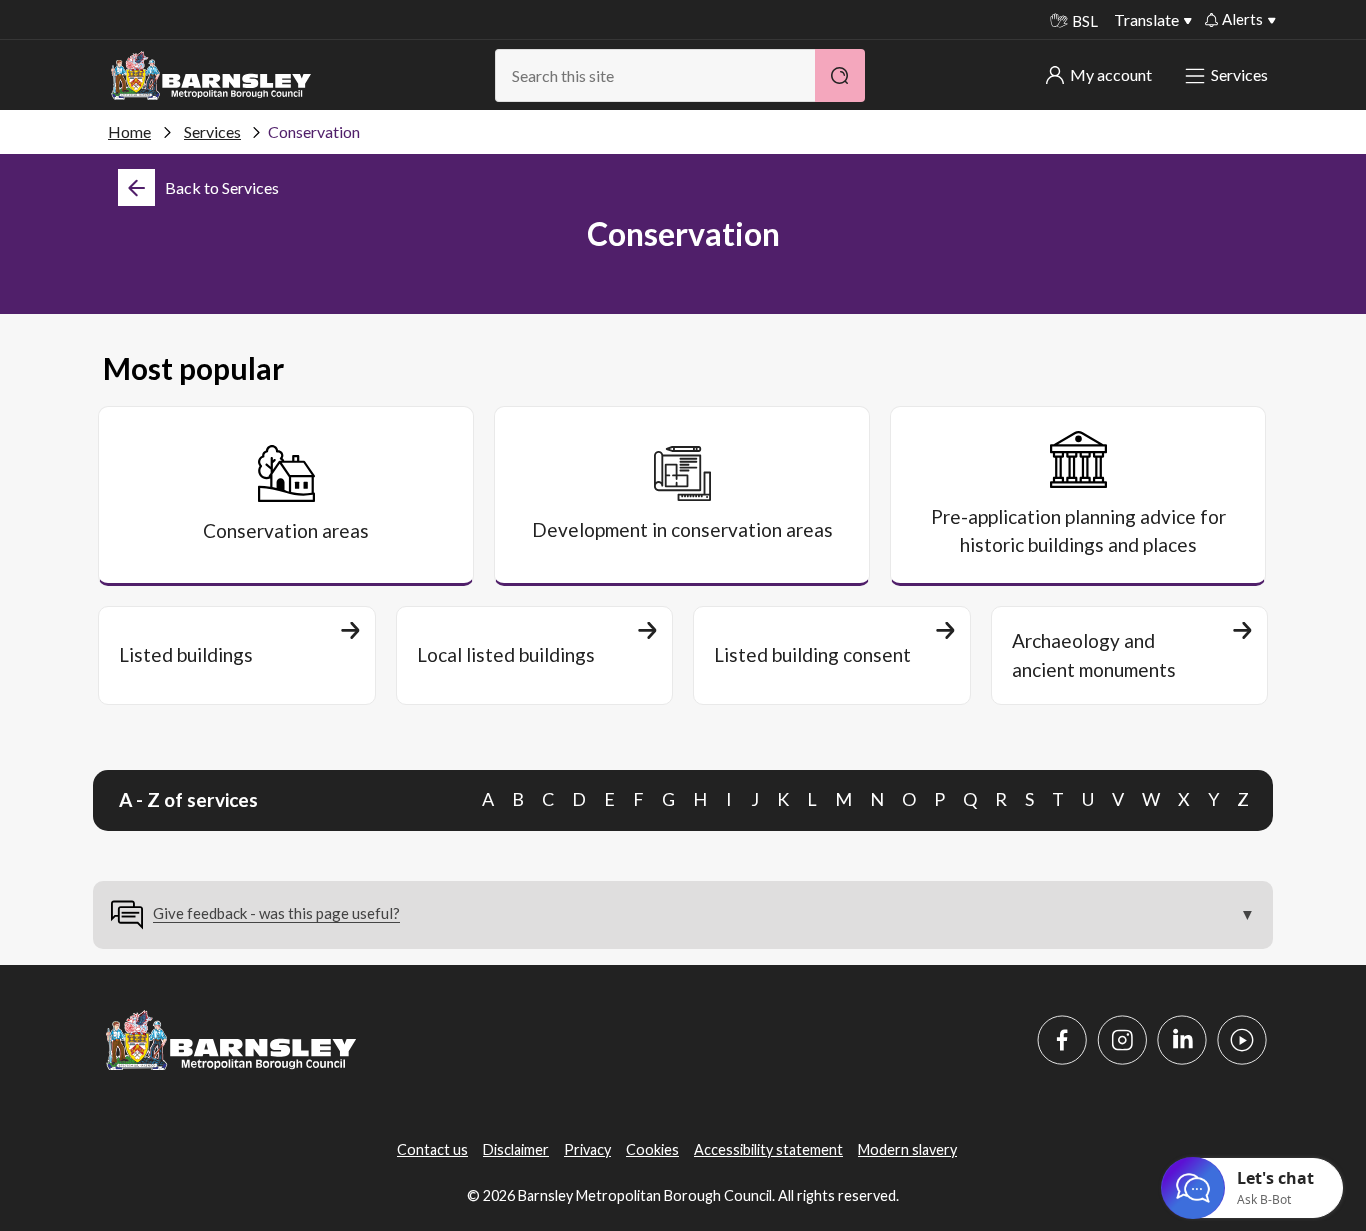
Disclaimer (516, 1149)
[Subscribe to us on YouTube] (1242, 1040)
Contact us (432, 1149)
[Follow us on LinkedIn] (1182, 1040)
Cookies (652, 1149)
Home (129, 131)
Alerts (1242, 19)
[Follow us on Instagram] (1122, 1040)
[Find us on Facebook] (1062, 1040)
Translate (1146, 19)
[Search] (840, 75)
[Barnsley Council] (211, 76)
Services (1239, 74)
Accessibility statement (768, 1149)
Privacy (587, 1149)
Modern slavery (907, 1149)
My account (1111, 74)
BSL (1085, 21)
